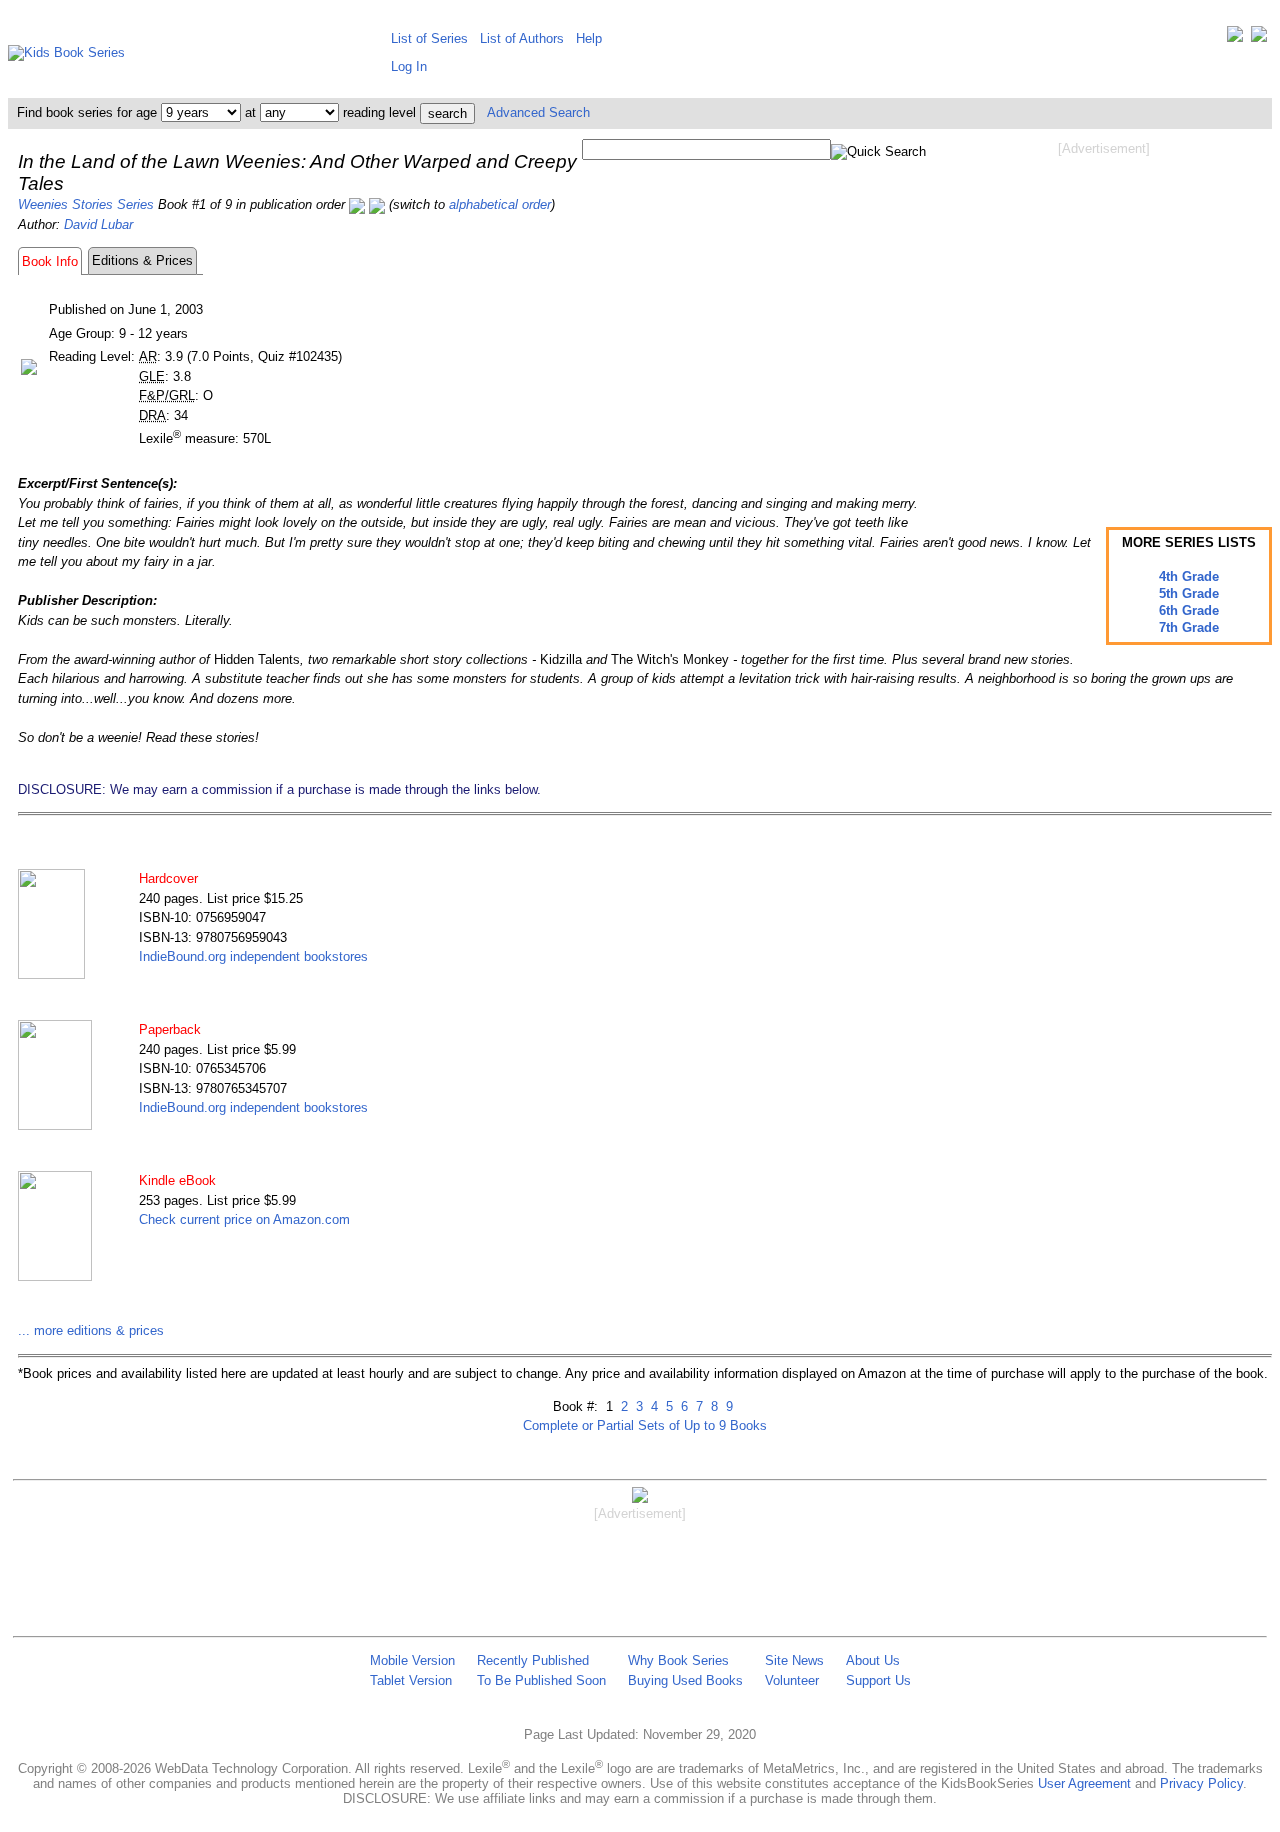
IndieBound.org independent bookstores (253, 956)
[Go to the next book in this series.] (377, 204)
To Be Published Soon (541, 1680)
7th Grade (1189, 627)
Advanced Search (538, 112)
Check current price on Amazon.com (244, 1219)
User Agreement (1084, 1783)
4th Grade (1189, 576)
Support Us (878, 1680)
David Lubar (98, 224)
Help (589, 38)
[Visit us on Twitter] (1235, 38)
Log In (409, 66)
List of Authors (522, 38)
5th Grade (1189, 593)
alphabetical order (500, 204)
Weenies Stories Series (86, 204)
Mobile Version (412, 1660)
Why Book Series (678, 1660)
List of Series (429, 38)
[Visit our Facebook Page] (1259, 38)
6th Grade (1189, 610)
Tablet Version (411, 1680)
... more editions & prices (91, 1330)
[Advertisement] (1104, 318)
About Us (873, 1660)
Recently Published (533, 1660)
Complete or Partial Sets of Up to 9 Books (645, 1425)
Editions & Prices (142, 260)
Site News (794, 1660)
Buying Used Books (685, 1680)
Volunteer (792, 1680)
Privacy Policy (1201, 1783)
